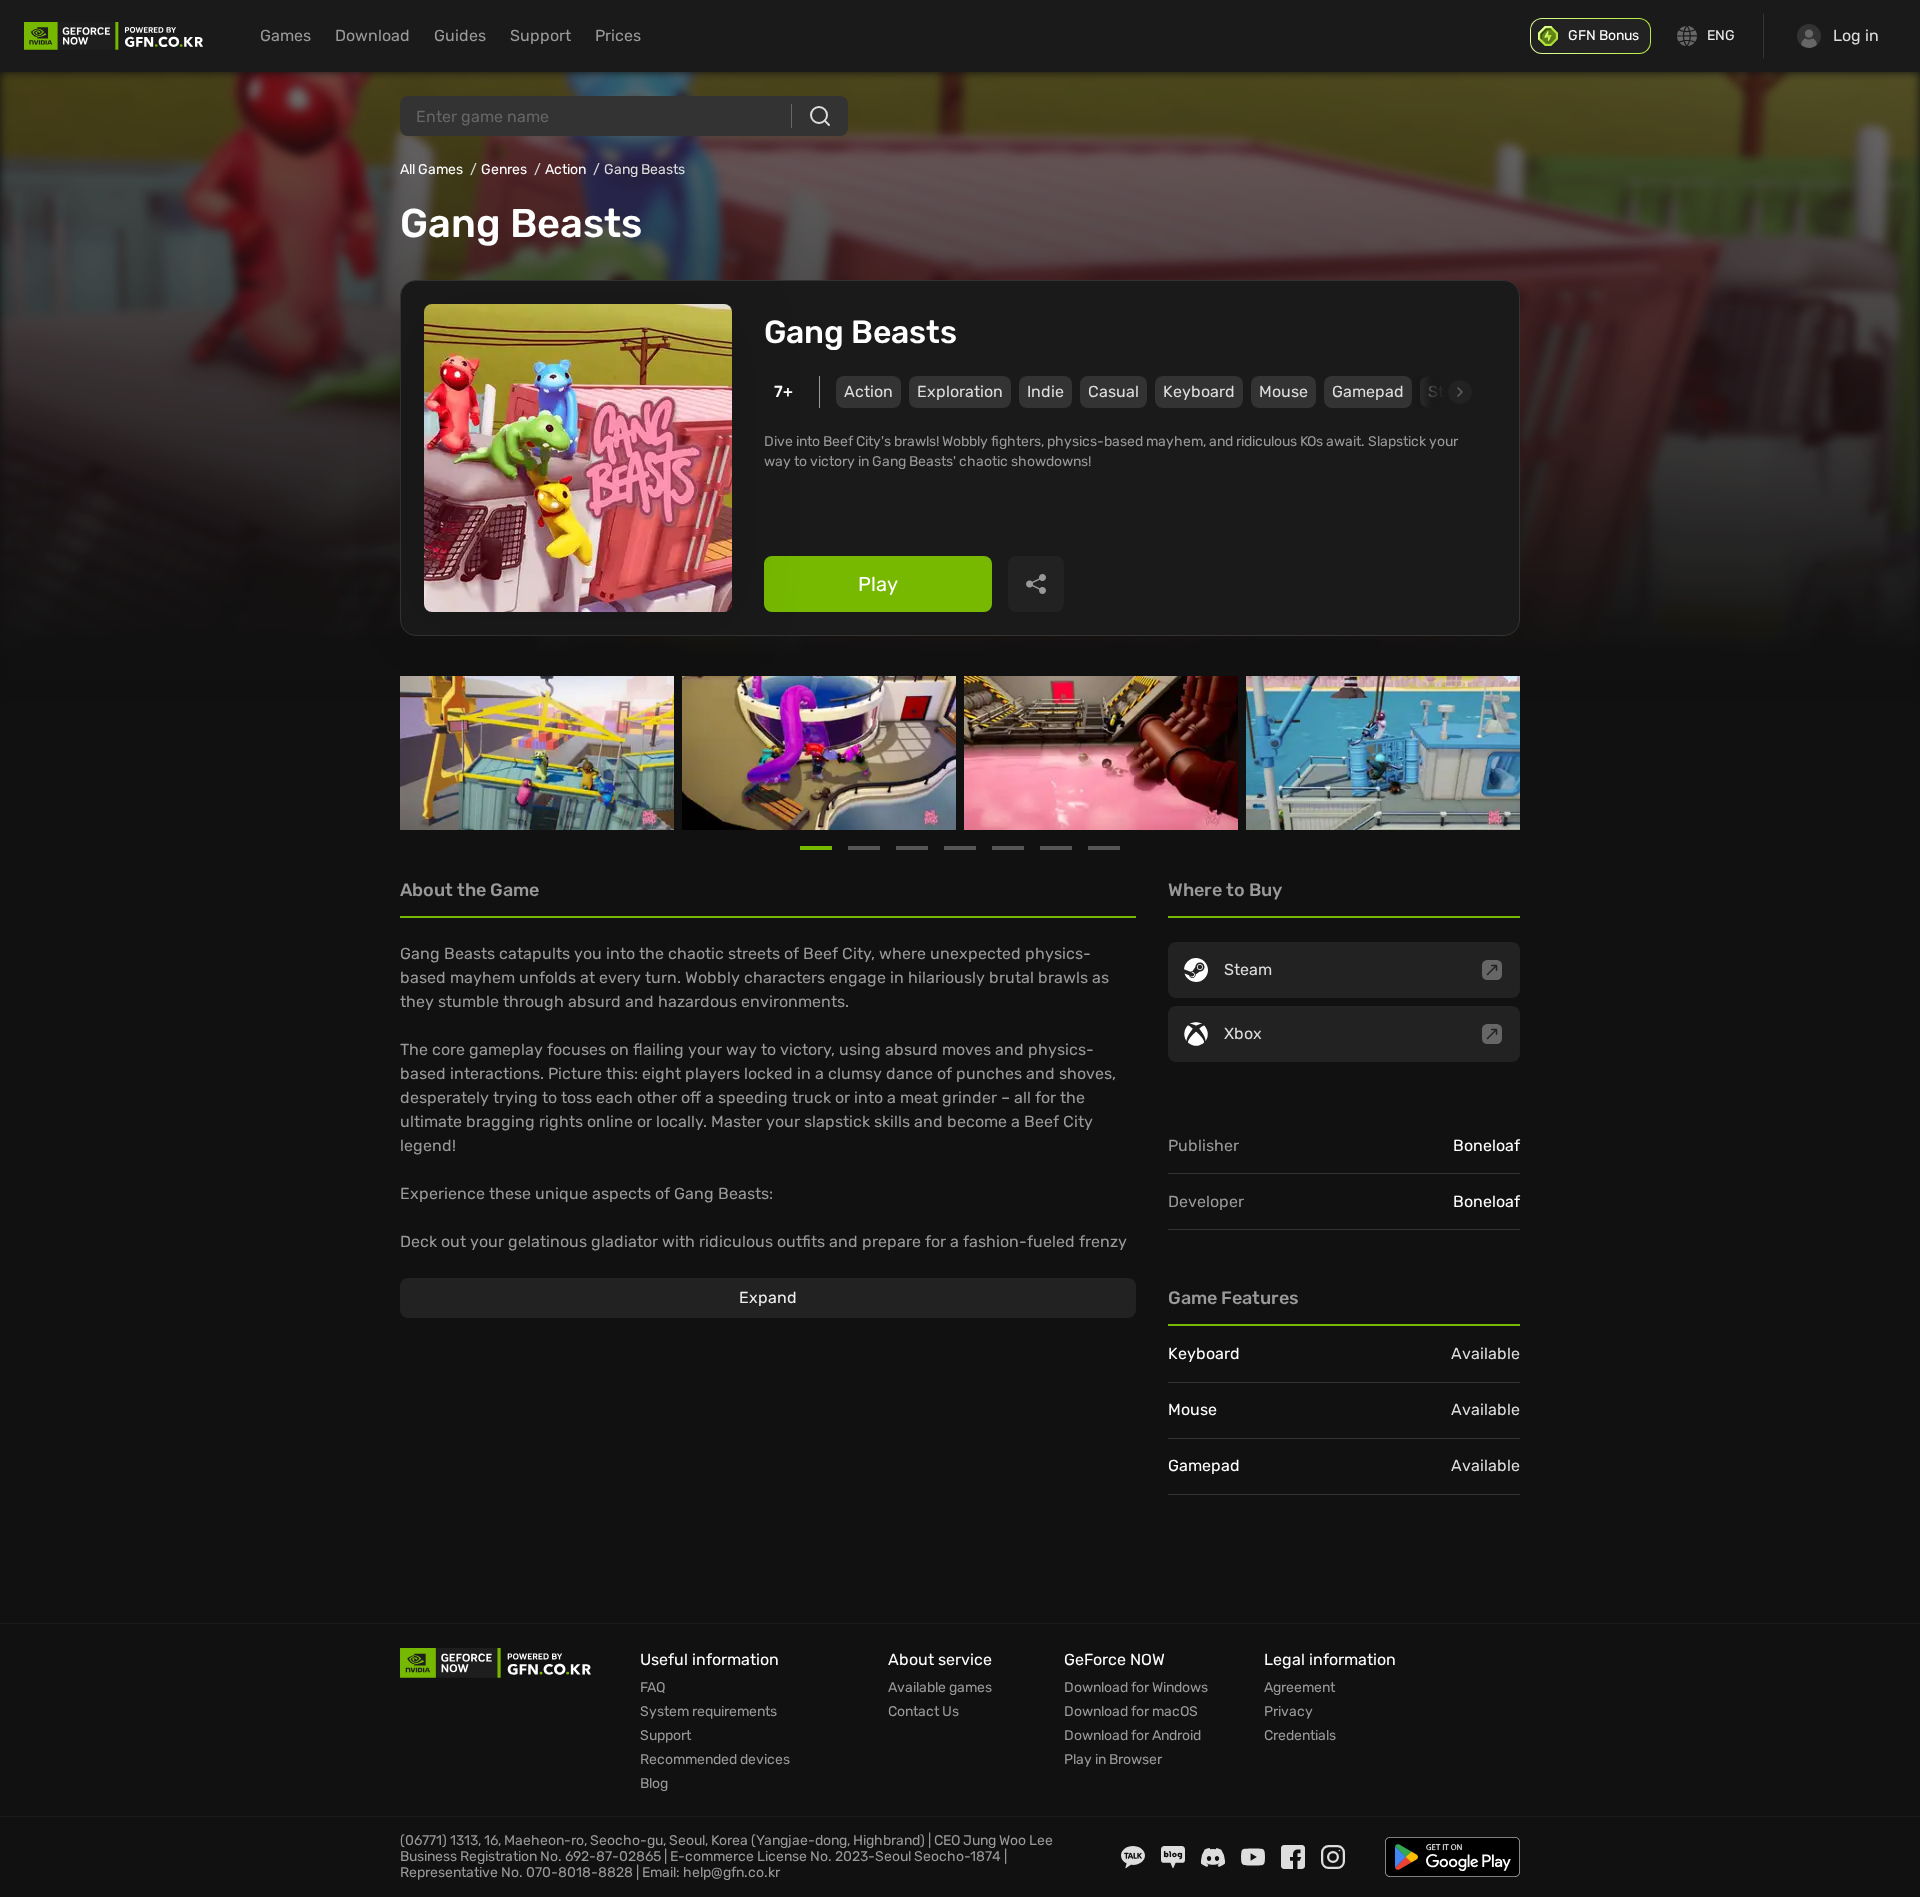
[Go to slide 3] (912, 848)
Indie (1045, 391)
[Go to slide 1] (816, 848)
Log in (1856, 35)
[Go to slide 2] (864, 848)
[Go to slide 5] (1008, 848)
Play (878, 584)
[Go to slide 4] (960, 848)
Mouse (1283, 391)
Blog (654, 1784)
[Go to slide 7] (1104, 848)
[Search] (820, 116)
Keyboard (1199, 391)
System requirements (708, 1712)
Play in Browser (1113, 1760)
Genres (504, 169)
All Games (431, 169)
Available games (940, 1688)
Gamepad (1368, 391)
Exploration (960, 391)
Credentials (1300, 1736)
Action (565, 169)
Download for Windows (1136, 1688)
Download (372, 35)
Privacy (1288, 1712)
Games (285, 35)
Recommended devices (715, 1760)
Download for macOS (1131, 1712)
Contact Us (923, 1712)
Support (540, 35)
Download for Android (1132, 1736)
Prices (618, 35)
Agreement (1299, 1688)
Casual (1113, 391)
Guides (460, 35)
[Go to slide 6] (1056, 848)
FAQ (652, 1688)
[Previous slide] (424, 753)
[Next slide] (1437, 392)
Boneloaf (1486, 1145)
